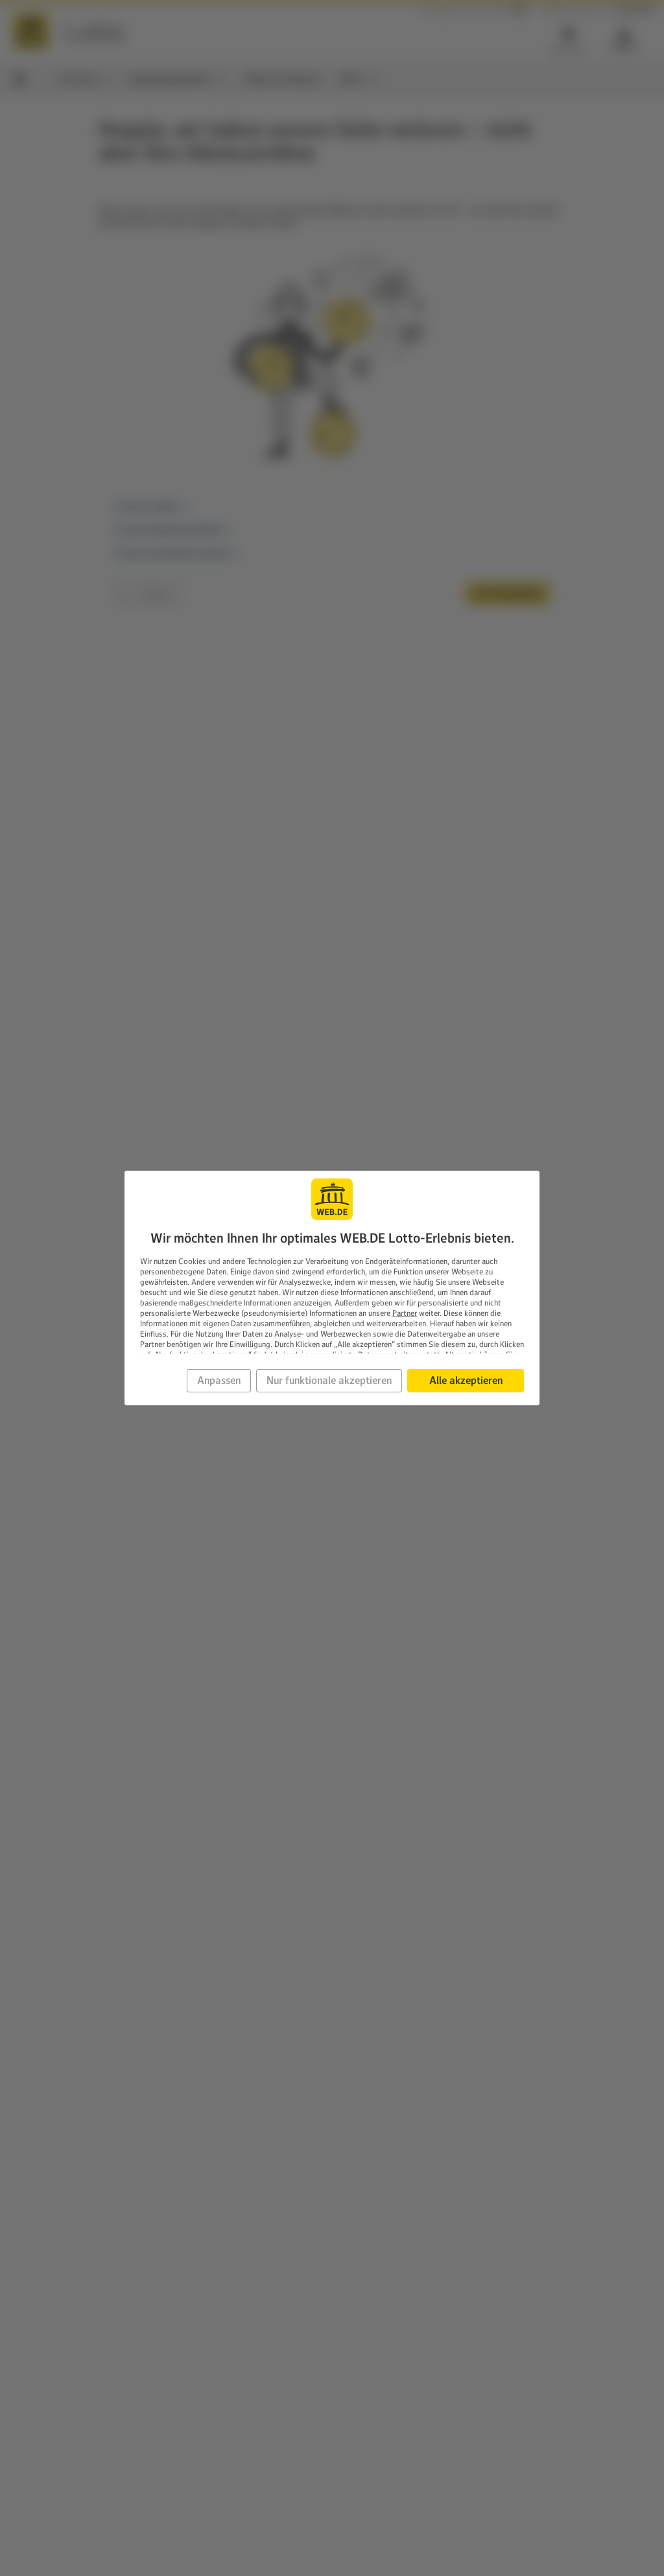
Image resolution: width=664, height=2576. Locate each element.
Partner (405, 1313)
